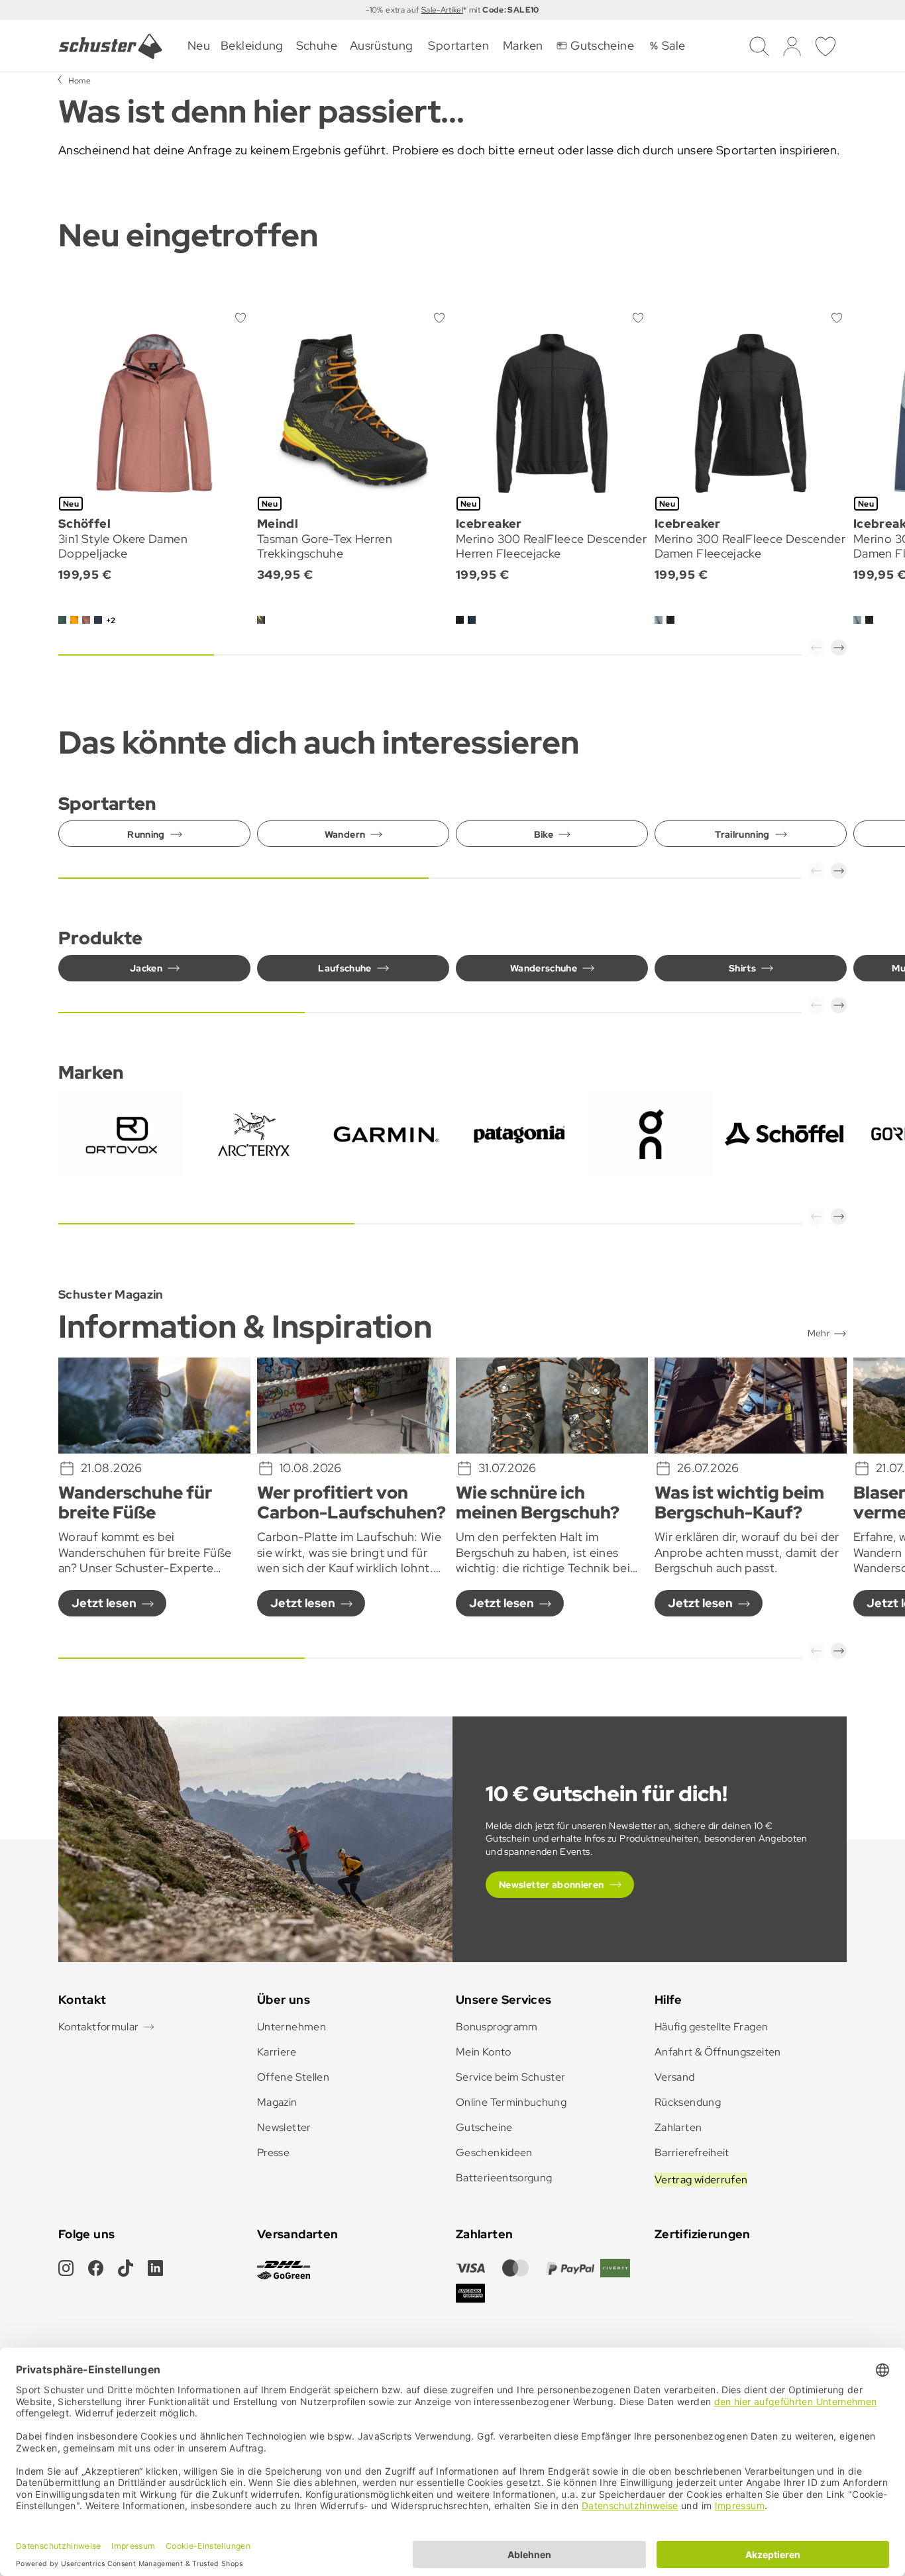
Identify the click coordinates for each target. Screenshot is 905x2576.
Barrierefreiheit (692, 2153)
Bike (544, 834)
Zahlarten (678, 2127)
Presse (273, 2153)
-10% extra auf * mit (452, 10)
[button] (816, 648)
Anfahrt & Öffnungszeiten (718, 2052)
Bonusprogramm (497, 2027)
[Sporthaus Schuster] (111, 46)
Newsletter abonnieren (552, 1885)
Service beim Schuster (511, 2077)
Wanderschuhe (544, 968)
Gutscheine (484, 2127)
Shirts (742, 968)
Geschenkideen (494, 2153)
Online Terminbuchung (511, 2102)
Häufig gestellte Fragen (711, 2027)
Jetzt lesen (104, 1603)
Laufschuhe (345, 968)
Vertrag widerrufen (701, 2180)
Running (146, 834)
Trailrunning (742, 834)
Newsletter (284, 2127)
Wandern (345, 834)
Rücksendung (688, 2102)
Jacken (146, 968)
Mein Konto (484, 2052)
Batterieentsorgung (504, 2178)
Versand (675, 2077)
